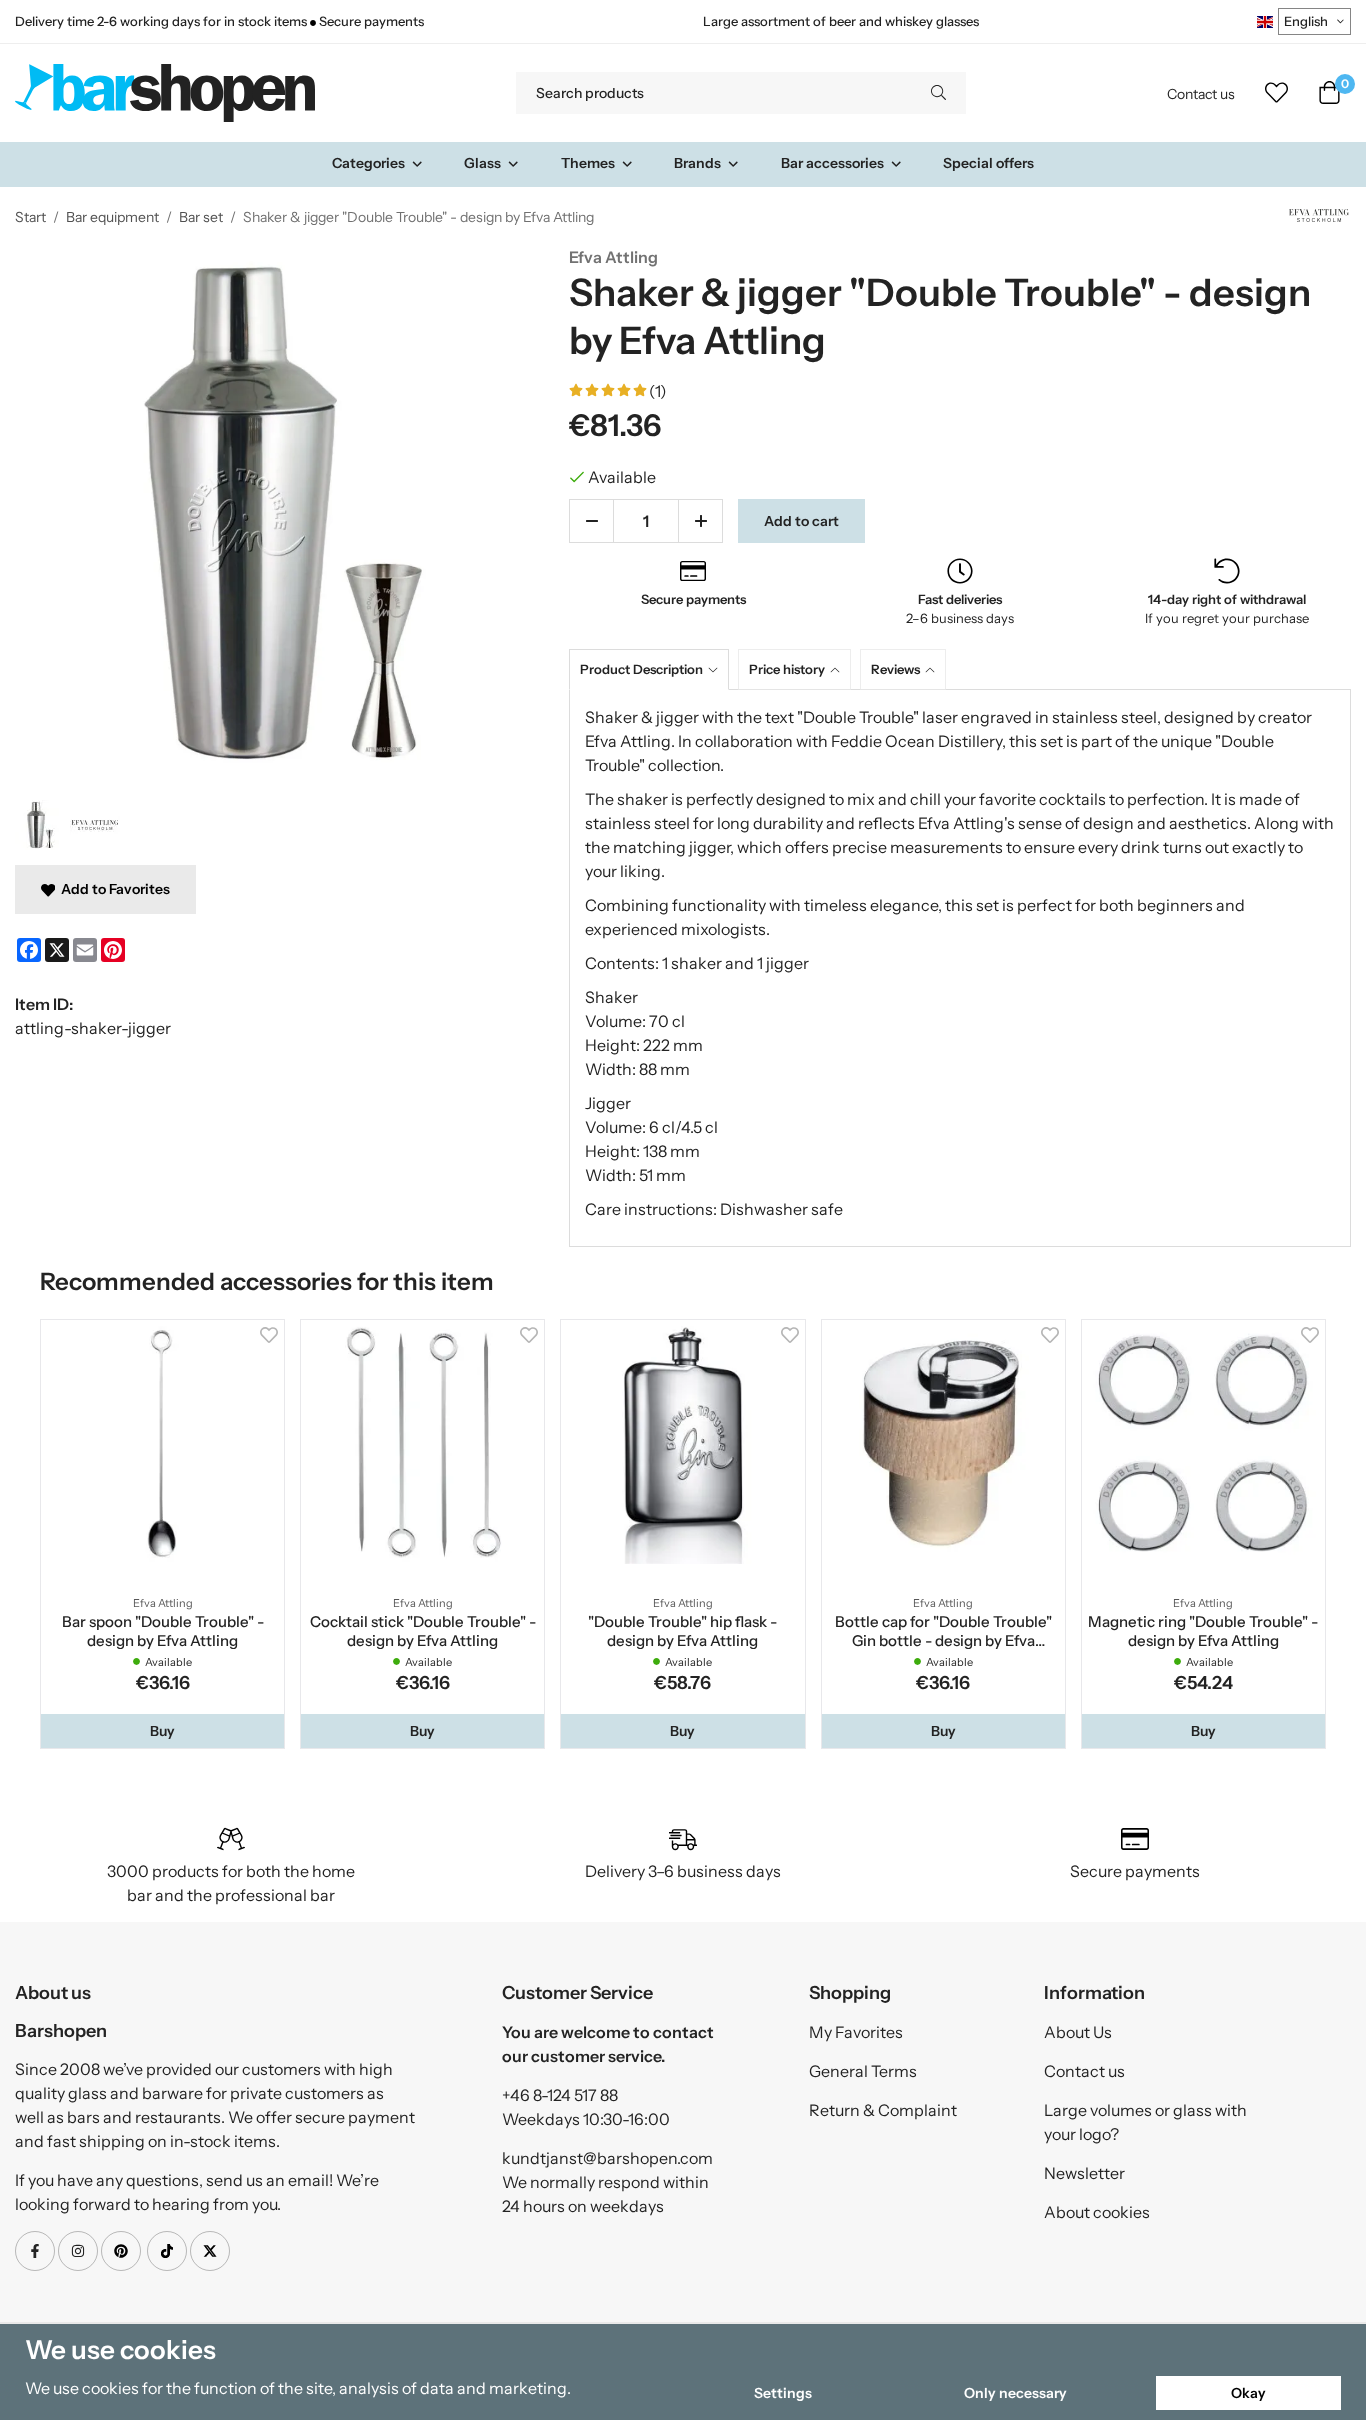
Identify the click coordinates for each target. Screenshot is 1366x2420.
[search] (938, 93)
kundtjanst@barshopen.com (607, 2158)
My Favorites (856, 2032)
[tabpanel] (960, 968)
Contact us (1201, 94)
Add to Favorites (112, 889)
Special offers (988, 163)
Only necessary (1015, 2393)
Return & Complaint (883, 2110)
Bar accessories (832, 163)
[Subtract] (591, 521)
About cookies (1097, 2212)
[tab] (653, 669)
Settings (783, 2393)
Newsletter (1084, 2173)
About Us (1078, 2032)
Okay (1248, 2393)
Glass (482, 163)
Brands (697, 163)
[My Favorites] (1276, 93)
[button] (162, 1731)
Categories (368, 163)
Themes (588, 163)
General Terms (863, 2071)
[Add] (700, 521)
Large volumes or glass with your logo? (1145, 2122)
